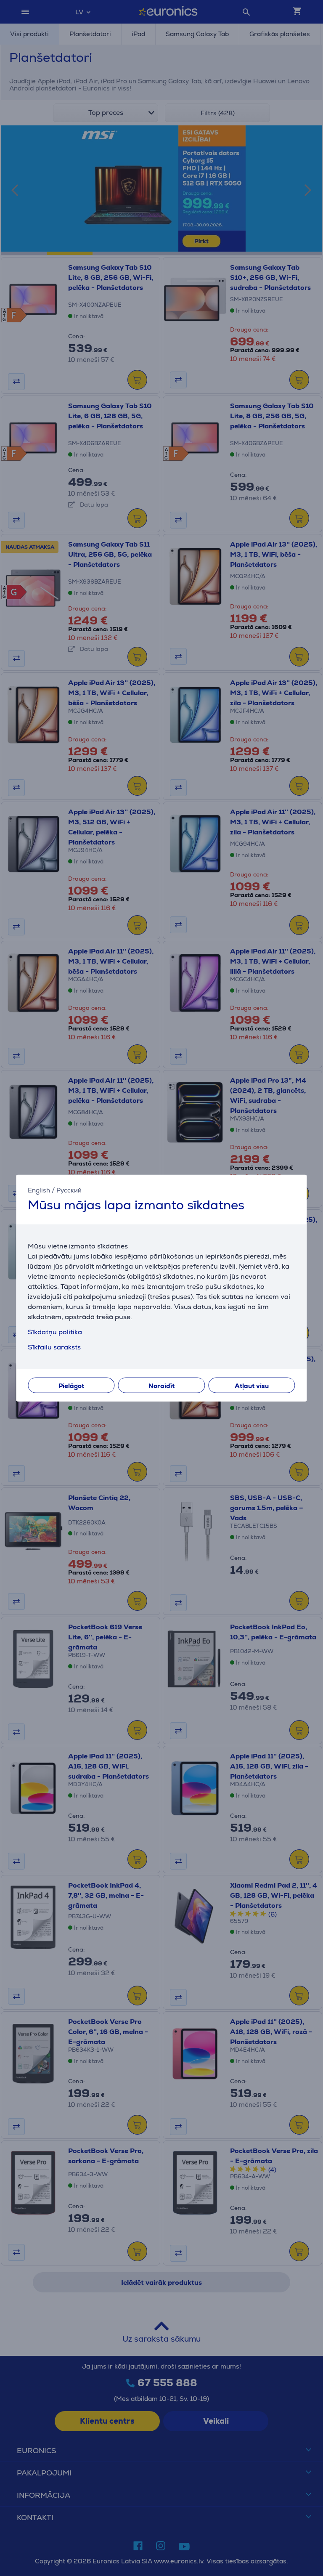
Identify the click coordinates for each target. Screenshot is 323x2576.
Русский (69, 1190)
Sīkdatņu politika (55, 1332)
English (39, 1190)
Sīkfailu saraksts (54, 1347)
